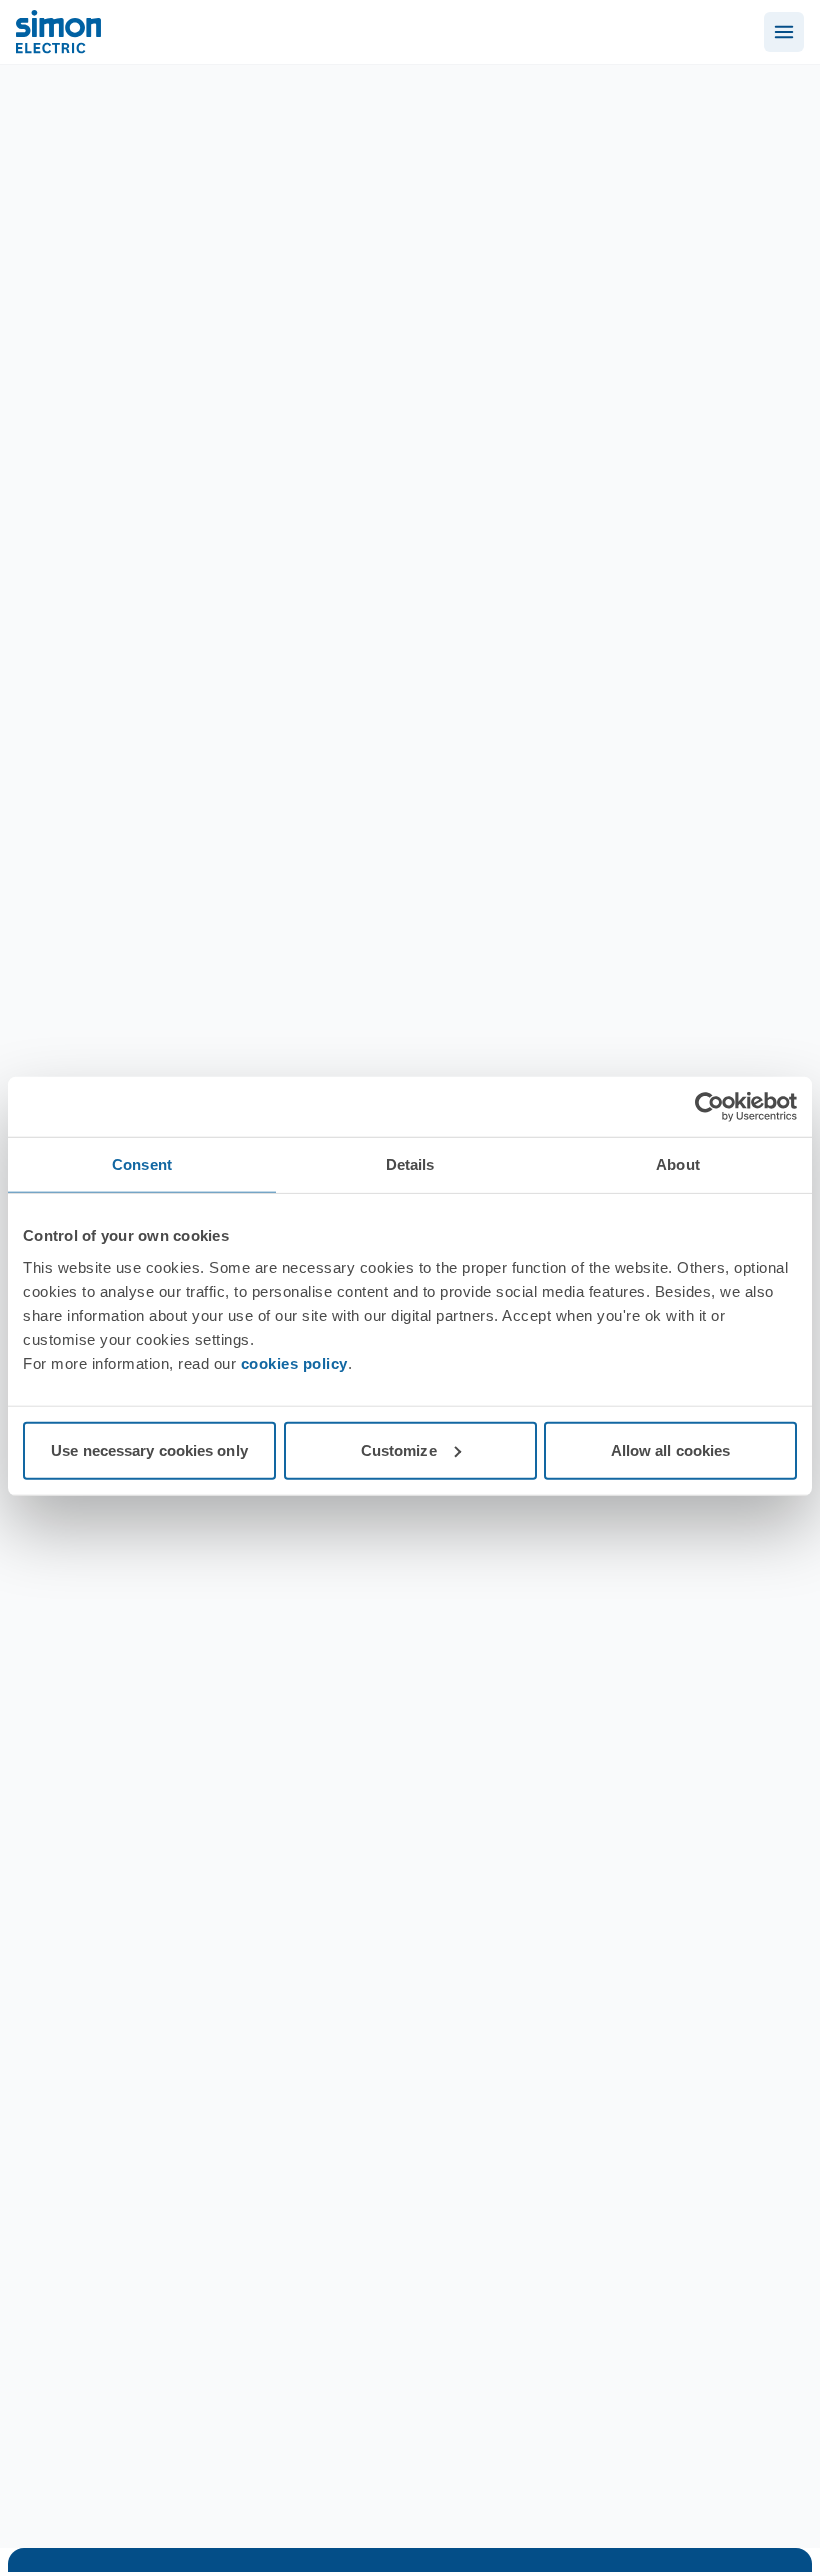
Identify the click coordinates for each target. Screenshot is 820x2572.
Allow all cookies (671, 1449)
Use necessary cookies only (149, 1449)
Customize (399, 1449)
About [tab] (678, 1164)
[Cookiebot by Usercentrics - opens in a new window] (709, 1107)
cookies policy (294, 1362)
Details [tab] (410, 1164)
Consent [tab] (142, 1164)
